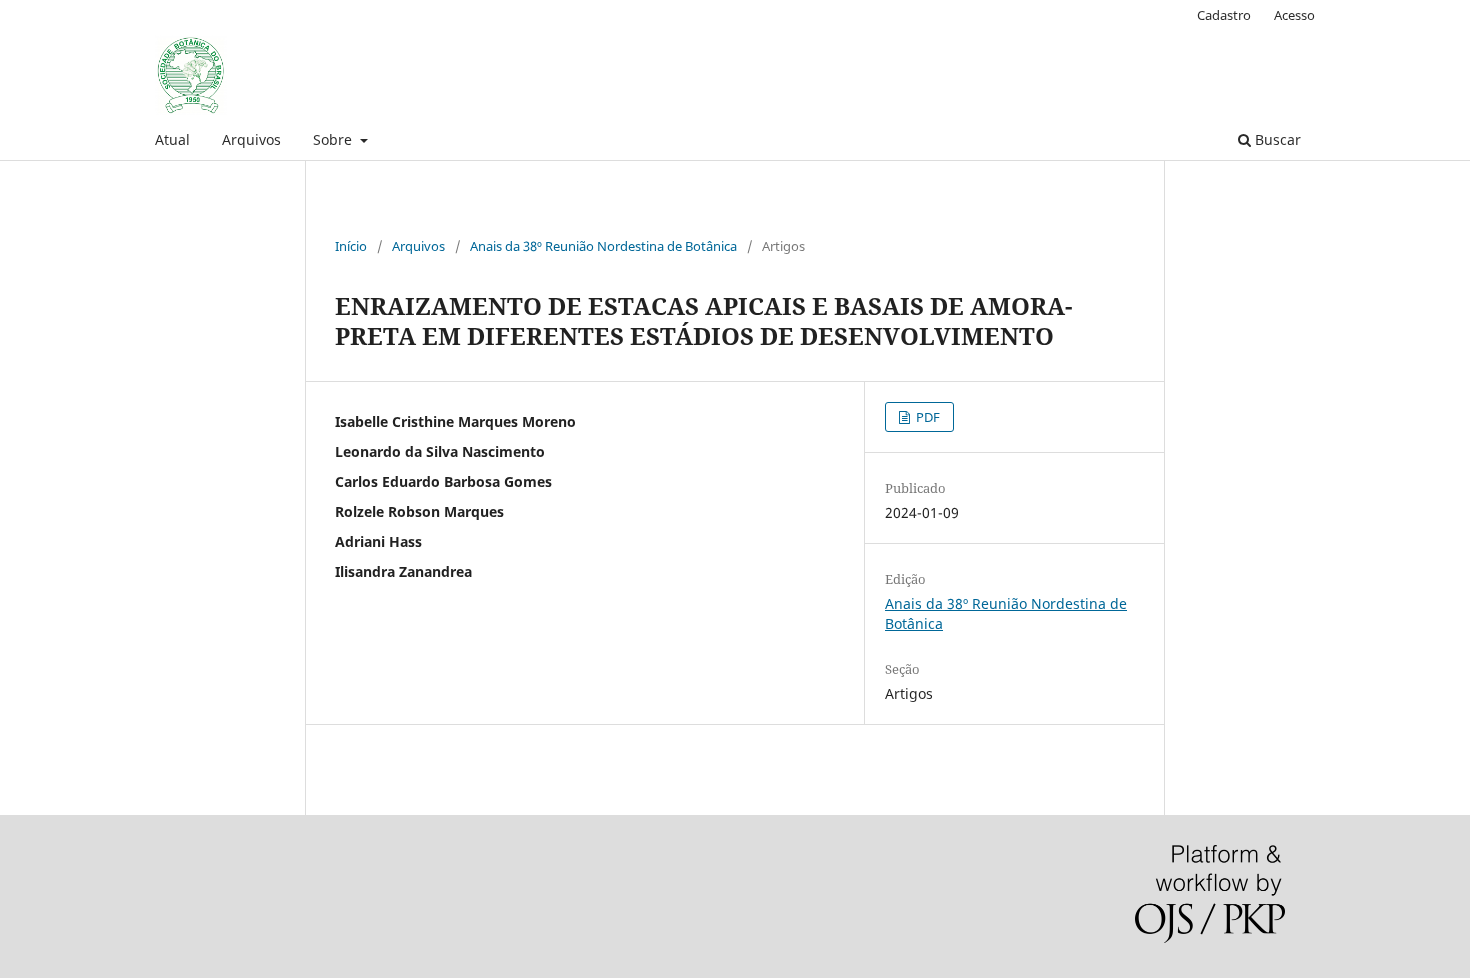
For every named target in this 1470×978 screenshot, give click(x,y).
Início (351, 246)
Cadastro (1224, 15)
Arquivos (251, 139)
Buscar (1276, 139)
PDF (926, 417)
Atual (172, 139)
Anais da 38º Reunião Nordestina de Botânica (603, 246)
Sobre (334, 139)
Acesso (1294, 15)
